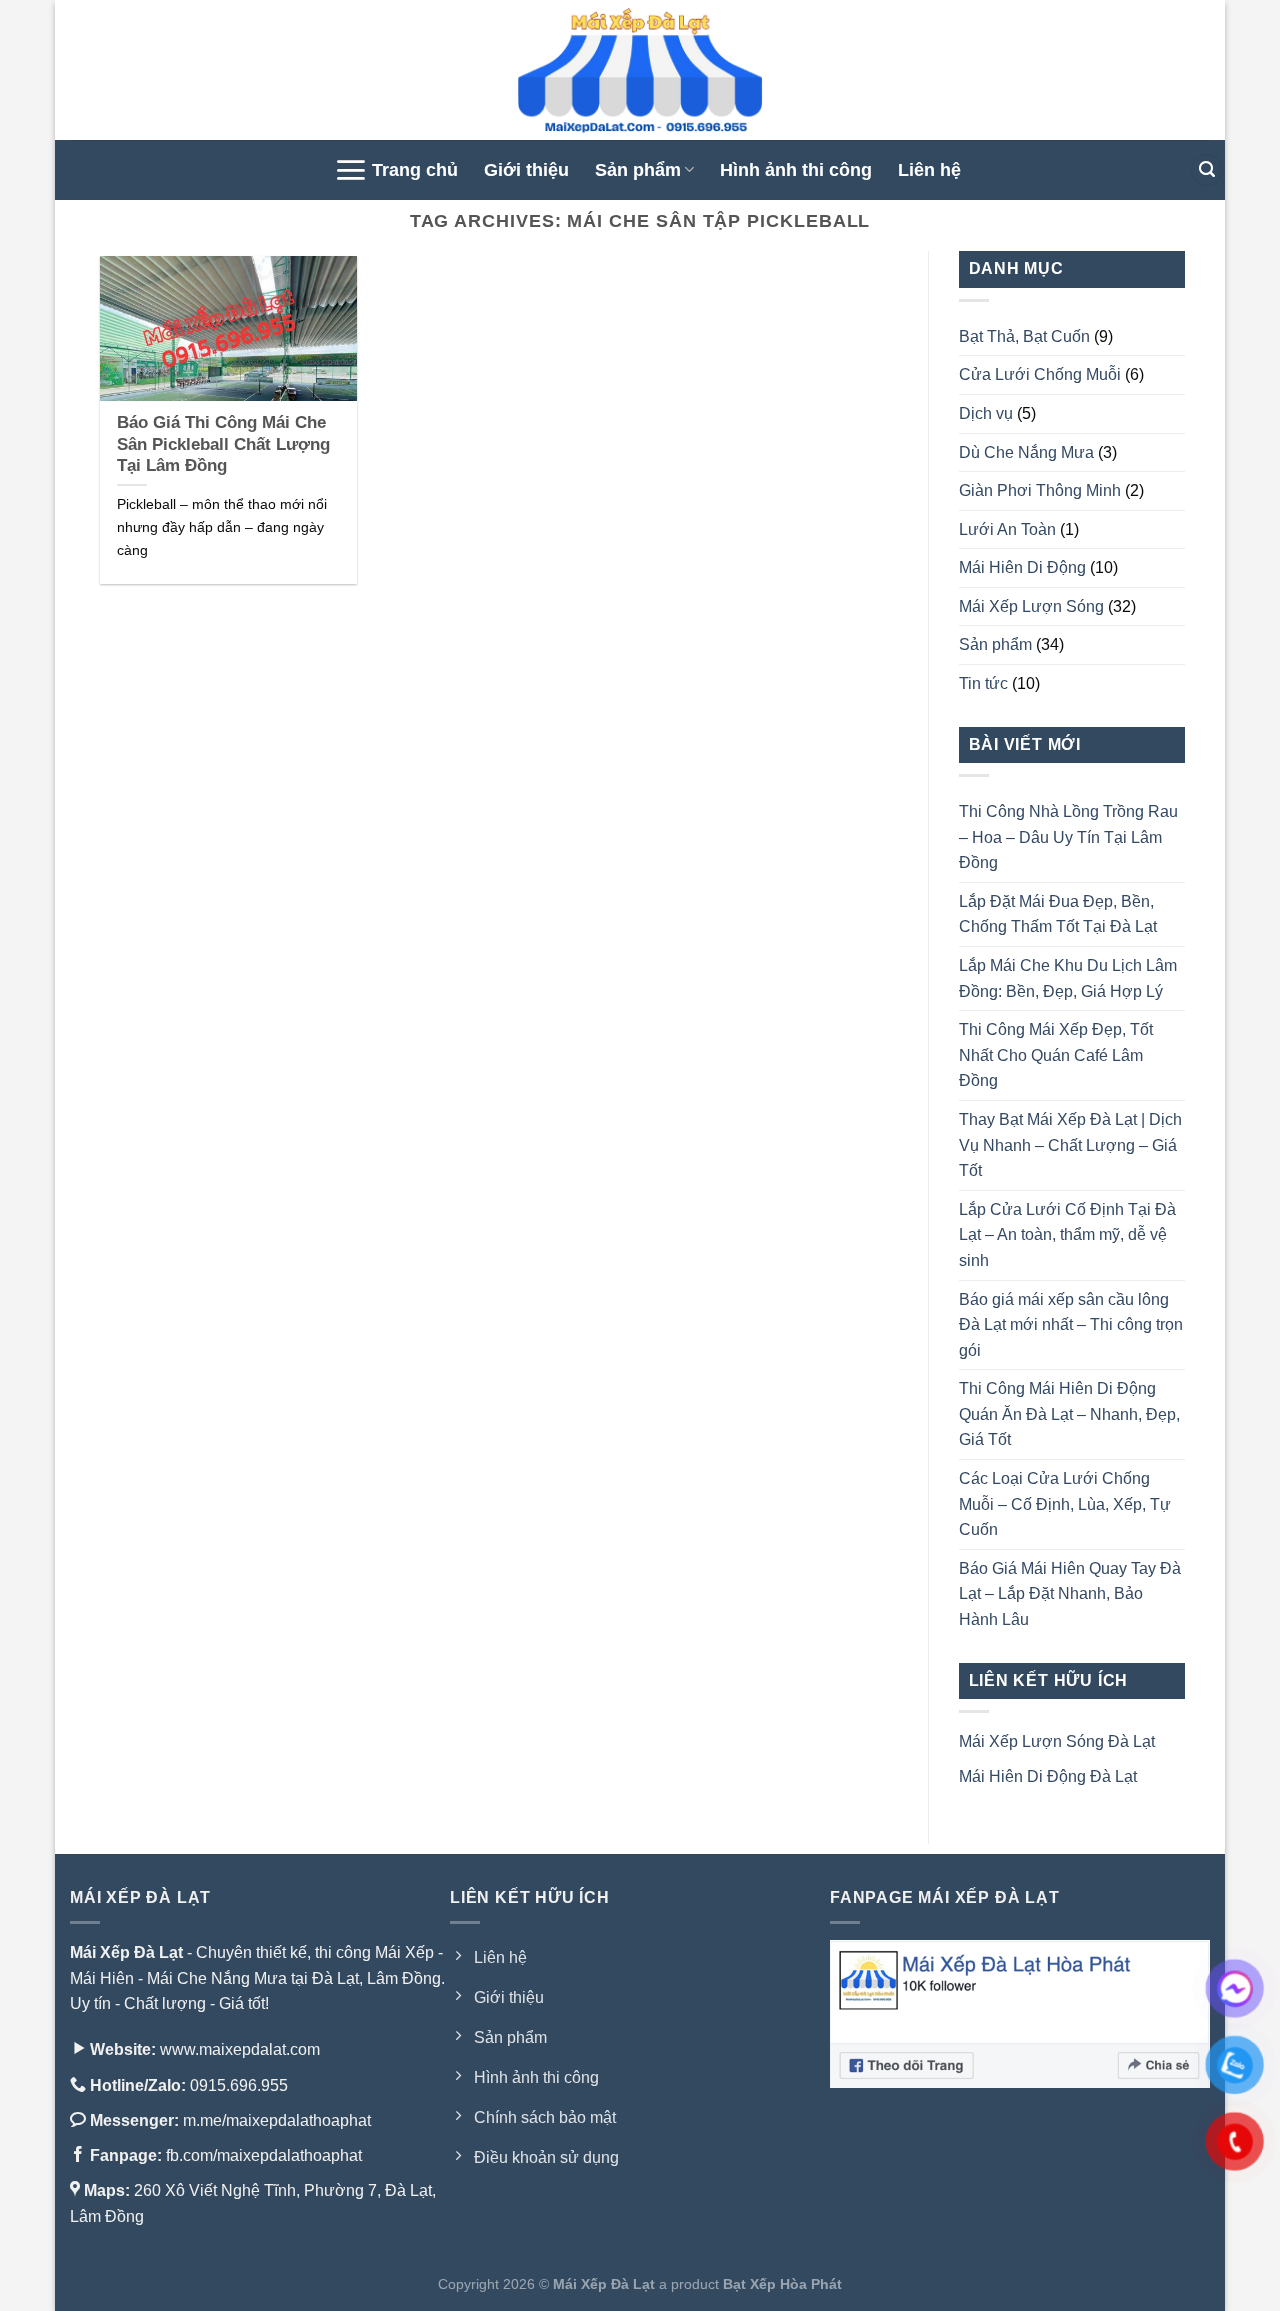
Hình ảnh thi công (796, 170)
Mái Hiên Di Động (1022, 567)
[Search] (1207, 170)
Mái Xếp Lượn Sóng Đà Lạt (1057, 1741)
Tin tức (983, 683)
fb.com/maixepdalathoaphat (264, 2155)
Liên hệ (929, 170)
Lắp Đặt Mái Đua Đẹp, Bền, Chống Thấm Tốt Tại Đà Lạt (1058, 914)
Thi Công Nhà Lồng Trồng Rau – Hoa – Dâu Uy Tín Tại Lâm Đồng (1068, 837)
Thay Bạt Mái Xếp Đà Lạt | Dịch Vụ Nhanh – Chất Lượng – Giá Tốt (1070, 1145)
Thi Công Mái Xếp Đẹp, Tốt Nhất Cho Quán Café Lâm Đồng (1056, 1055)
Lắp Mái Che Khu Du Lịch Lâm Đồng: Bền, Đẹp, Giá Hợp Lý (1068, 978)
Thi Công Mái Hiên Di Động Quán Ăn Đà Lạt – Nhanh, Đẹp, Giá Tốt (1069, 1414)
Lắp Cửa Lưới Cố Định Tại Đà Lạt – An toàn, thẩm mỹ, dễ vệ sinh (1067, 1235)
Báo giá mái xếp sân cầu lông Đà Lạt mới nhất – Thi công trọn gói (1071, 1325)
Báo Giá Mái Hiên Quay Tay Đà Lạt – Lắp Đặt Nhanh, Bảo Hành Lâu (1070, 1594)
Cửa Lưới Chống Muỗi (1040, 374)
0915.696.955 (237, 2085)
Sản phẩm (638, 170)
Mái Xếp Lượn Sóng (1031, 606)
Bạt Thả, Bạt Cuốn (1024, 336)
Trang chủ (415, 170)
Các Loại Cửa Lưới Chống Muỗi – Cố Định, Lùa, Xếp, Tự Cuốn (1065, 1504)
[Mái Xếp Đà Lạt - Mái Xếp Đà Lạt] (640, 69)
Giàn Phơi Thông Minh (1040, 490)
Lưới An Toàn (1007, 529)
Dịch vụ (986, 413)
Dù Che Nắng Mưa (1026, 452)
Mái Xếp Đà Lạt (126, 1952)
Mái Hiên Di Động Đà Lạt (1048, 1776)
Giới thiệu (526, 170)
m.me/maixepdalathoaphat (277, 2120)
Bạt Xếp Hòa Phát (782, 2284)
